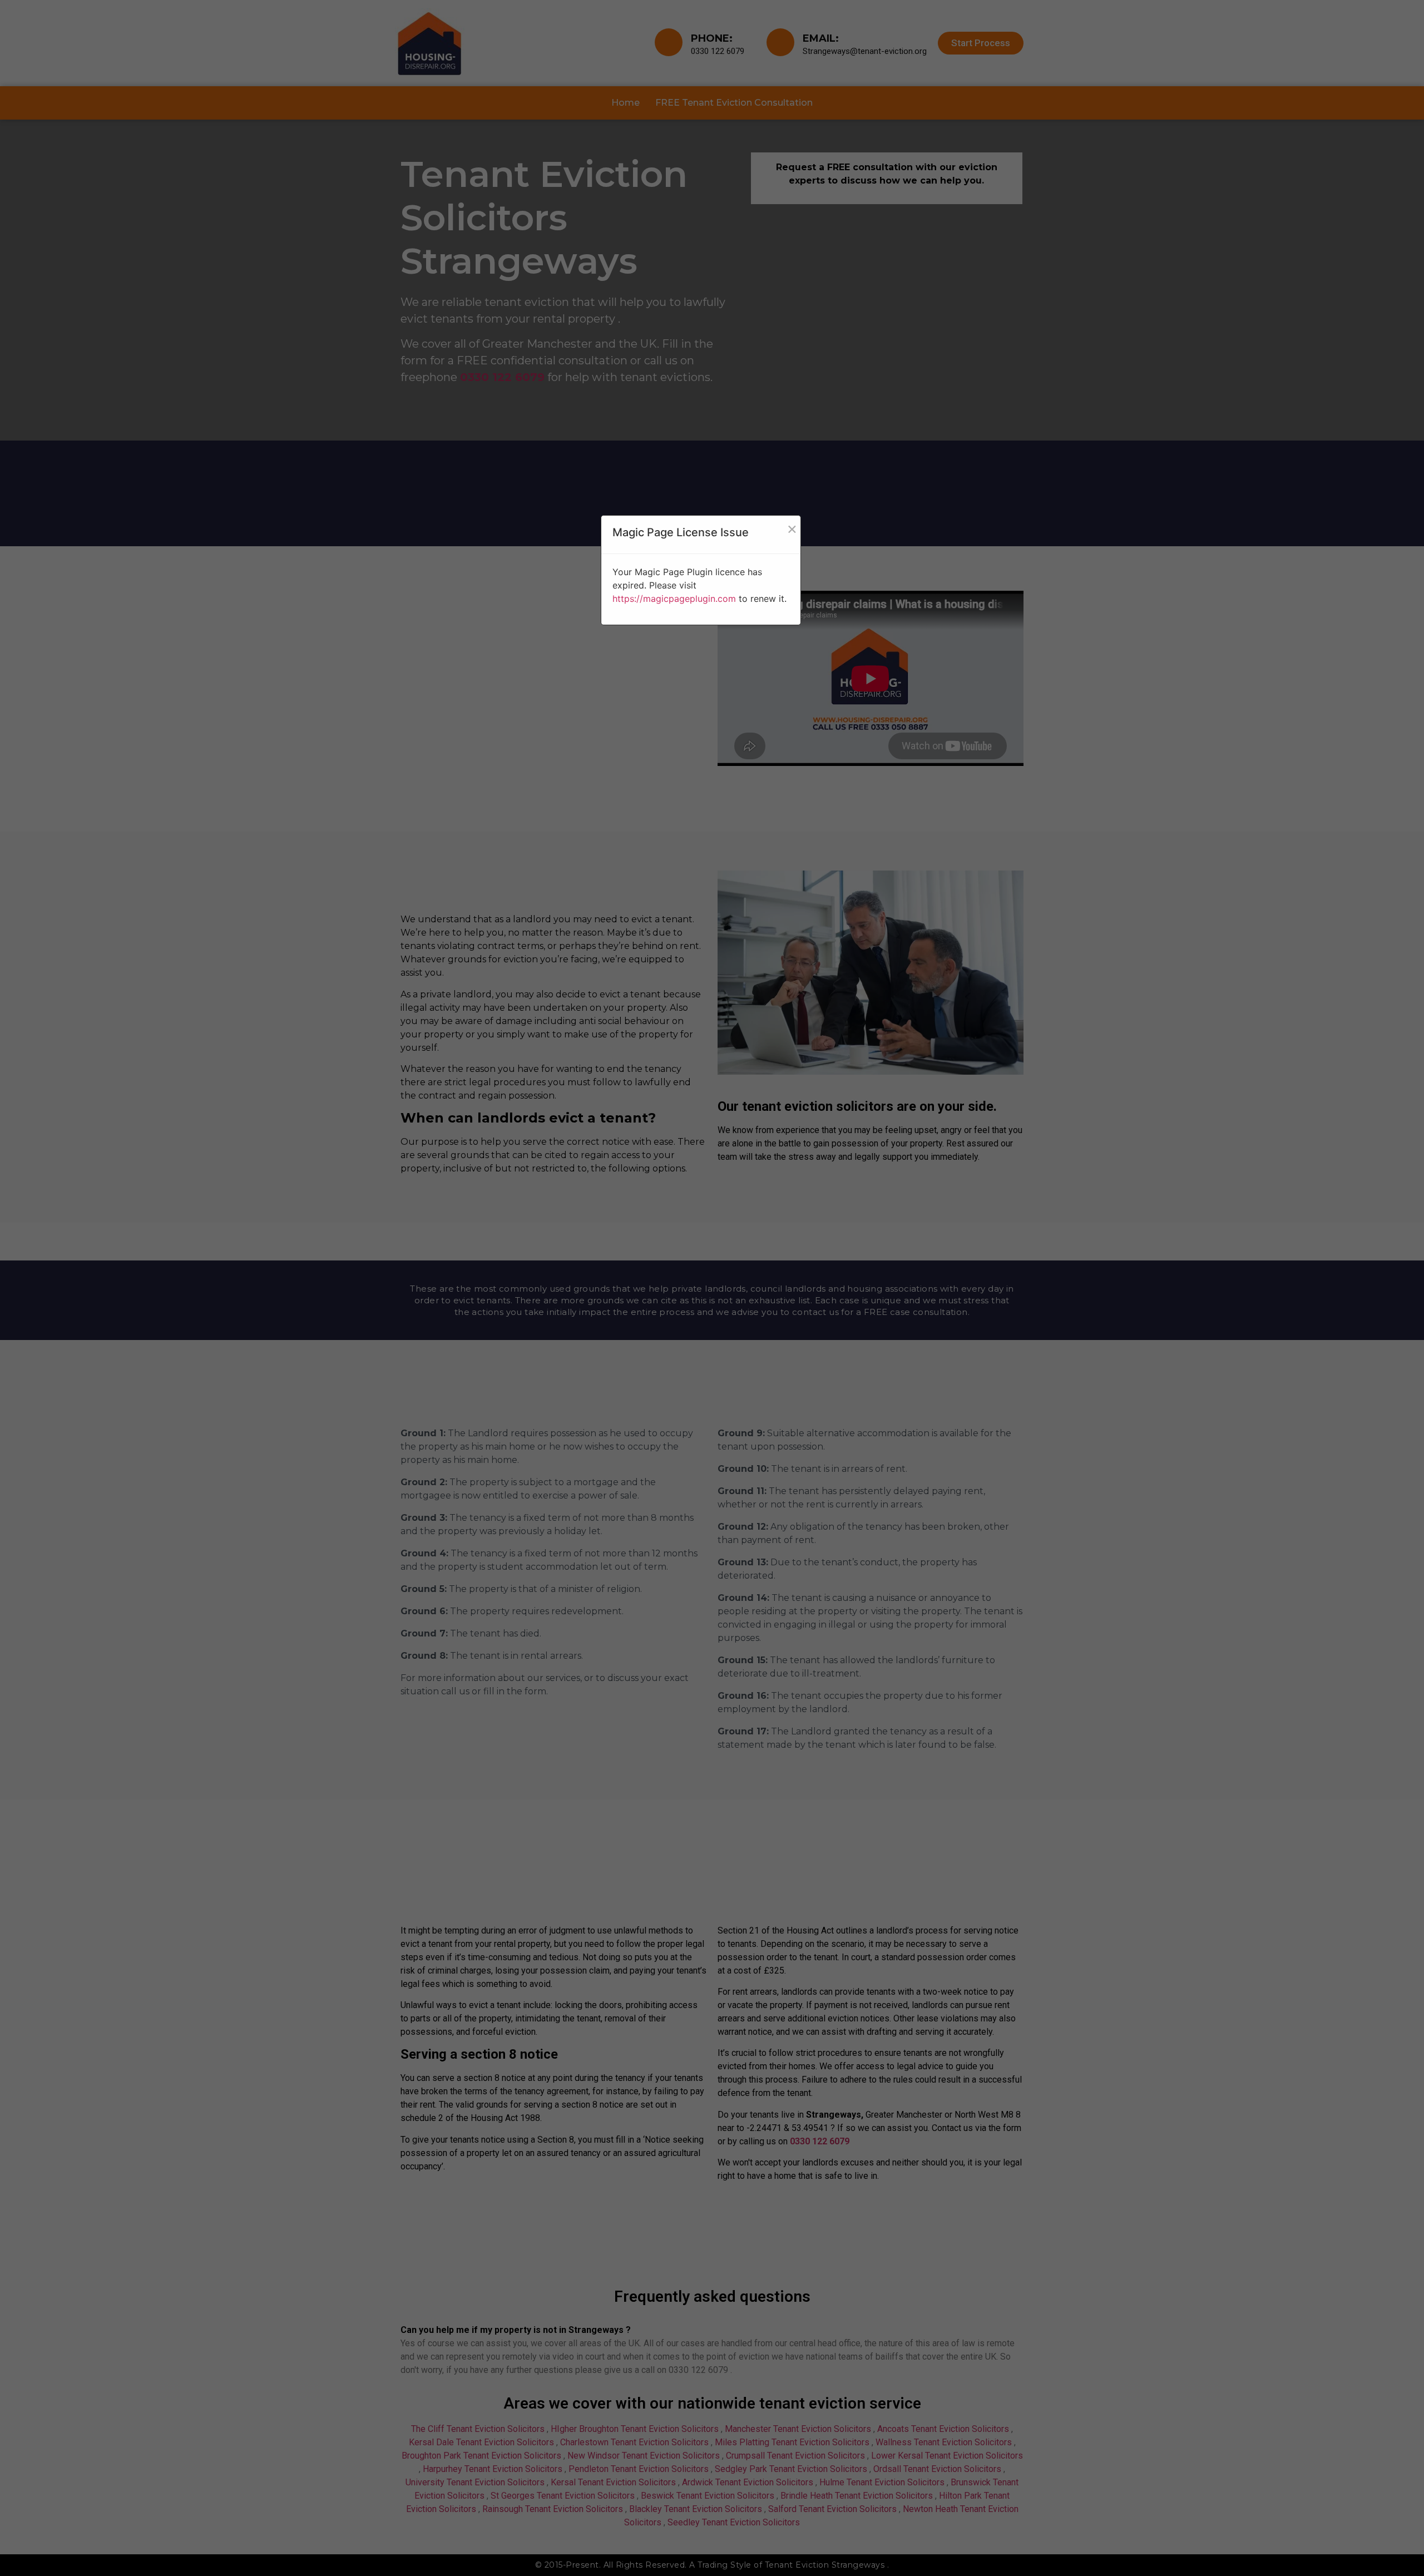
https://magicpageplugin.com (674, 599)
